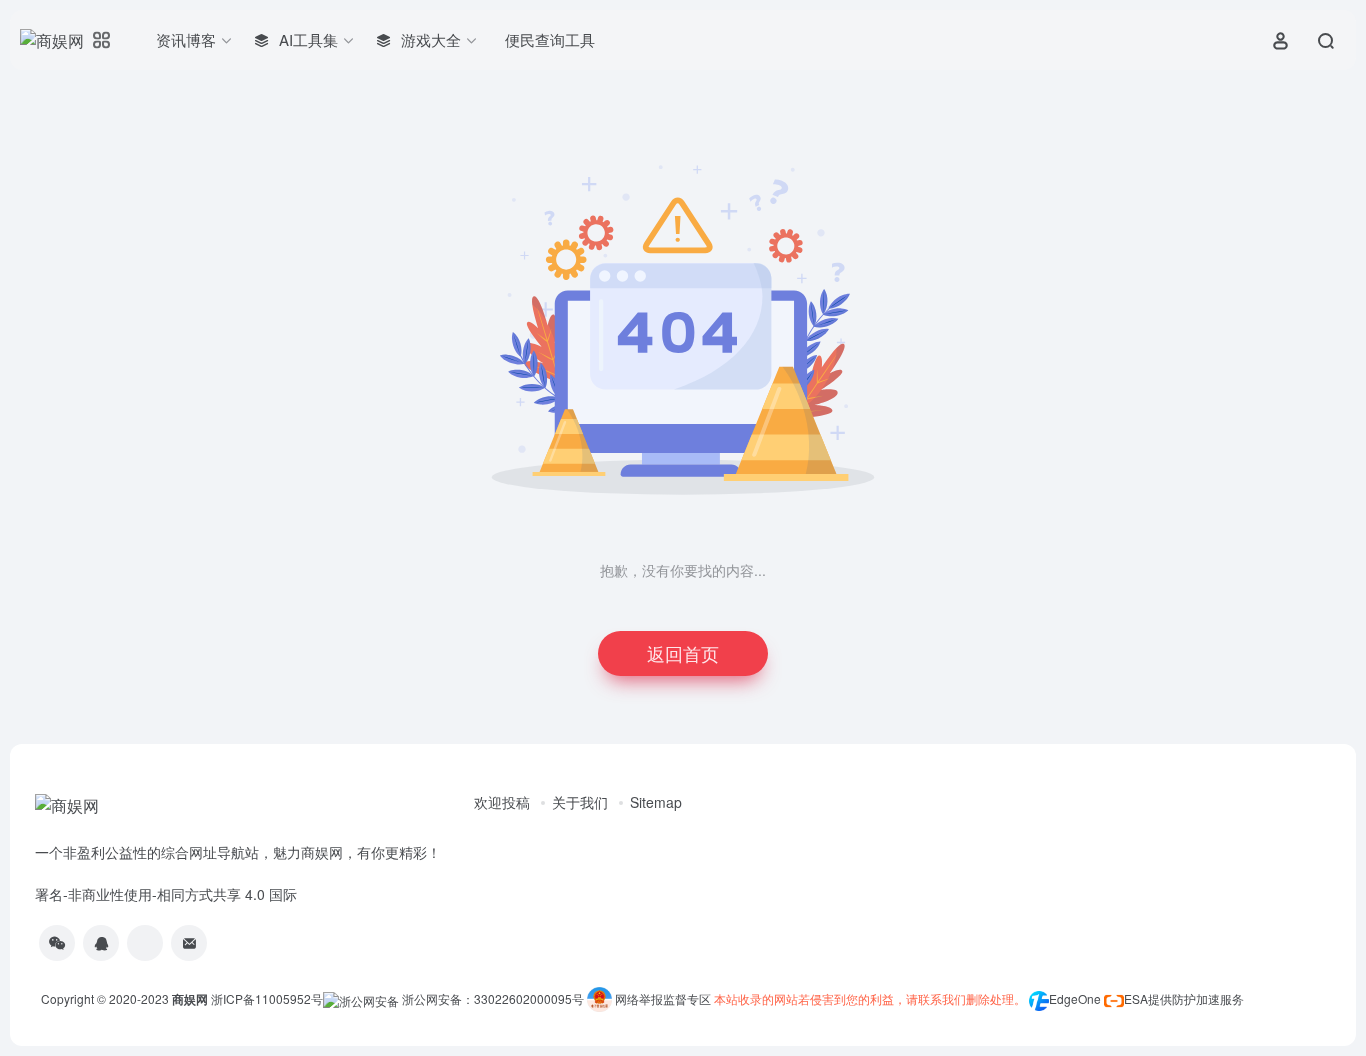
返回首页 (683, 653)
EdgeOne (1075, 998)
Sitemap (656, 802)
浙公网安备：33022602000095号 (494, 998)
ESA (1136, 998)
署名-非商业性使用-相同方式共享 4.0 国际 (166, 894)
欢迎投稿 (502, 802)
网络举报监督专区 (663, 998)
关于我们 (580, 802)
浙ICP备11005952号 (267, 998)
